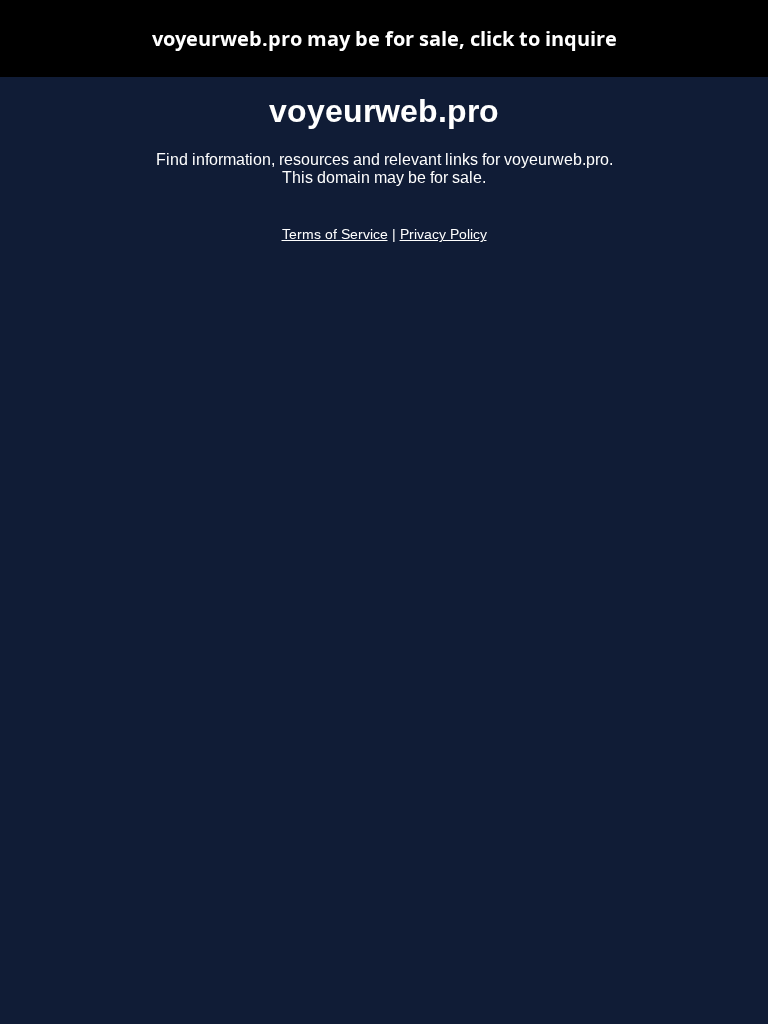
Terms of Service (335, 234)
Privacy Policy (443, 234)
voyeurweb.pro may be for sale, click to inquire (384, 38)
